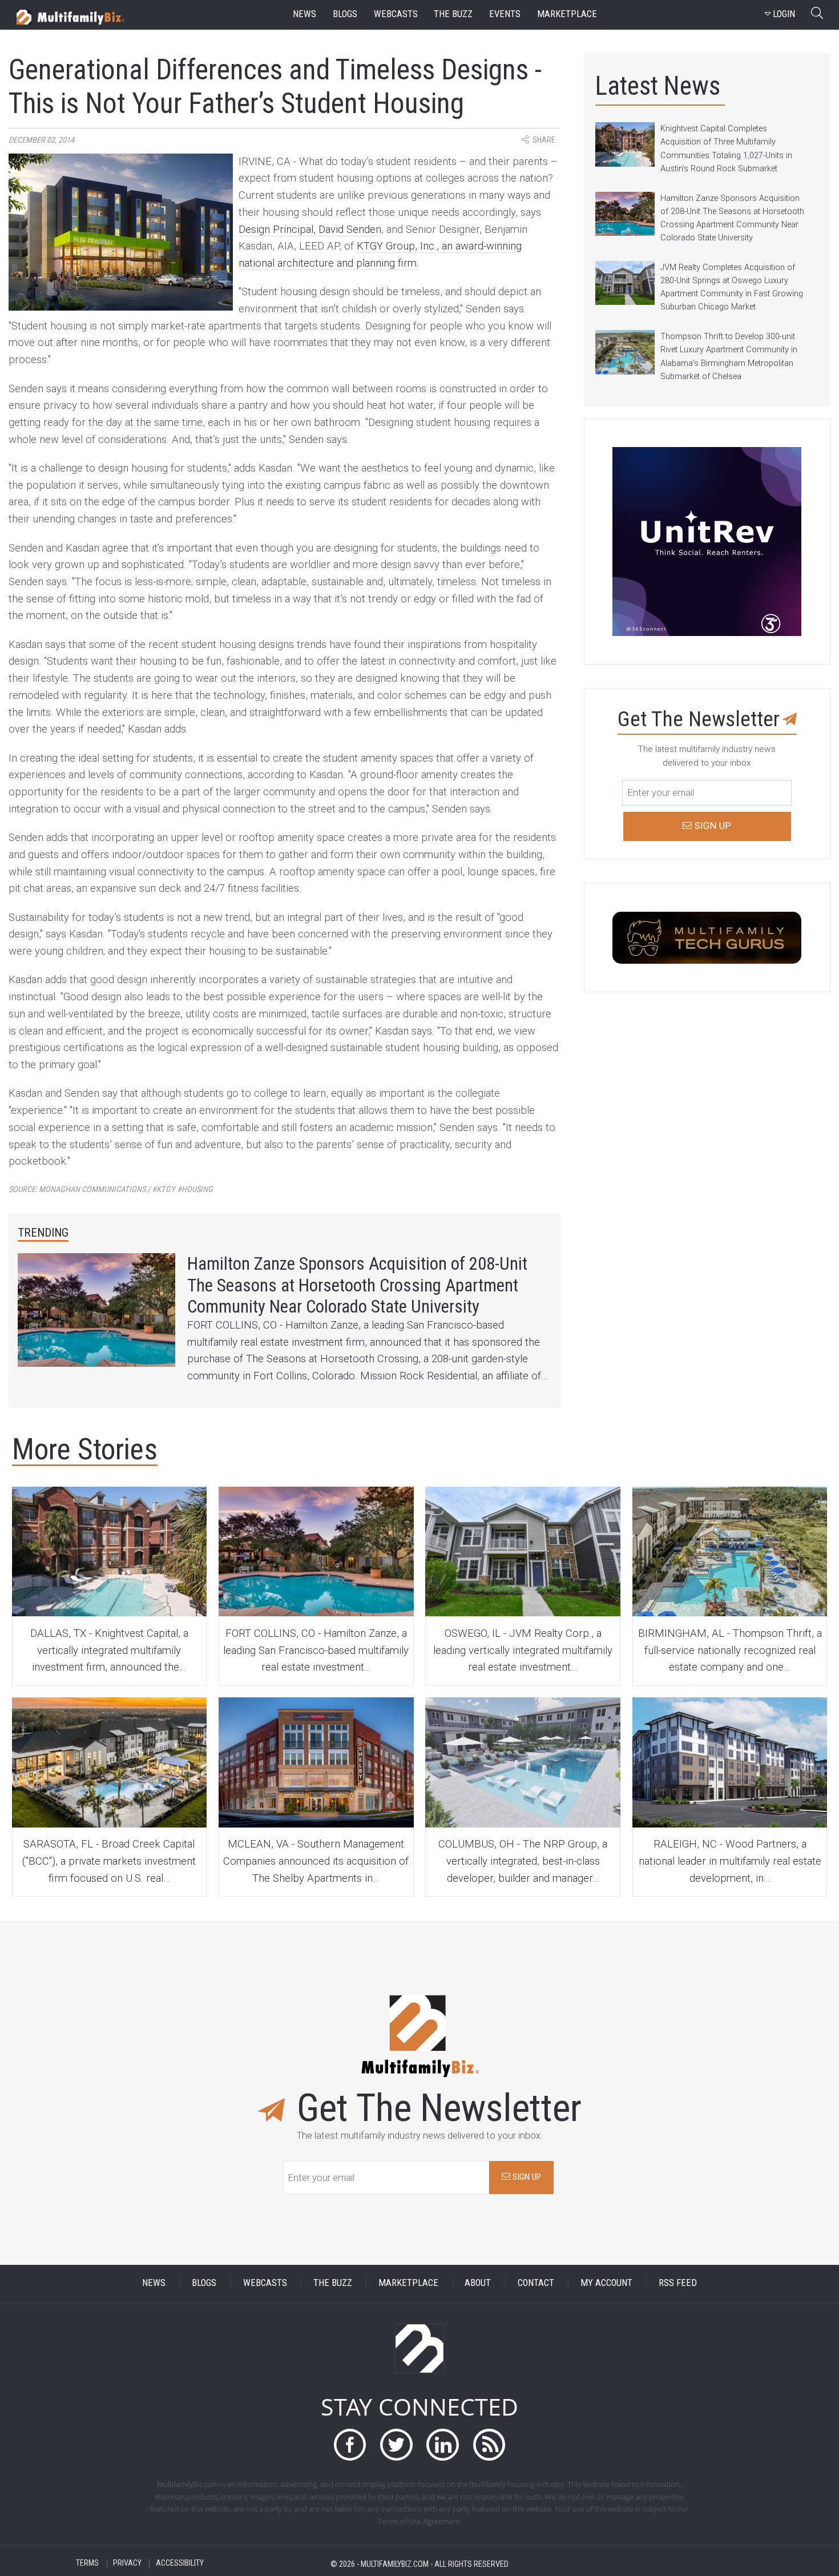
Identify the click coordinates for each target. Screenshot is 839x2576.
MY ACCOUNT (606, 2283)
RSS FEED (678, 2283)
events (505, 14)
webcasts (396, 14)
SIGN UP (526, 2177)
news (304, 14)
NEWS (154, 2283)
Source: (111, 1190)
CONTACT (536, 2283)
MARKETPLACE (408, 2283)
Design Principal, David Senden (310, 230)
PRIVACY (127, 2564)
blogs (345, 14)
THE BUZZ (333, 2283)
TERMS (87, 2564)
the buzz (453, 14)
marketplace (567, 14)
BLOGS (204, 2283)
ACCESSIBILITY (180, 2564)
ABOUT (478, 2283)
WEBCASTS (265, 2283)
